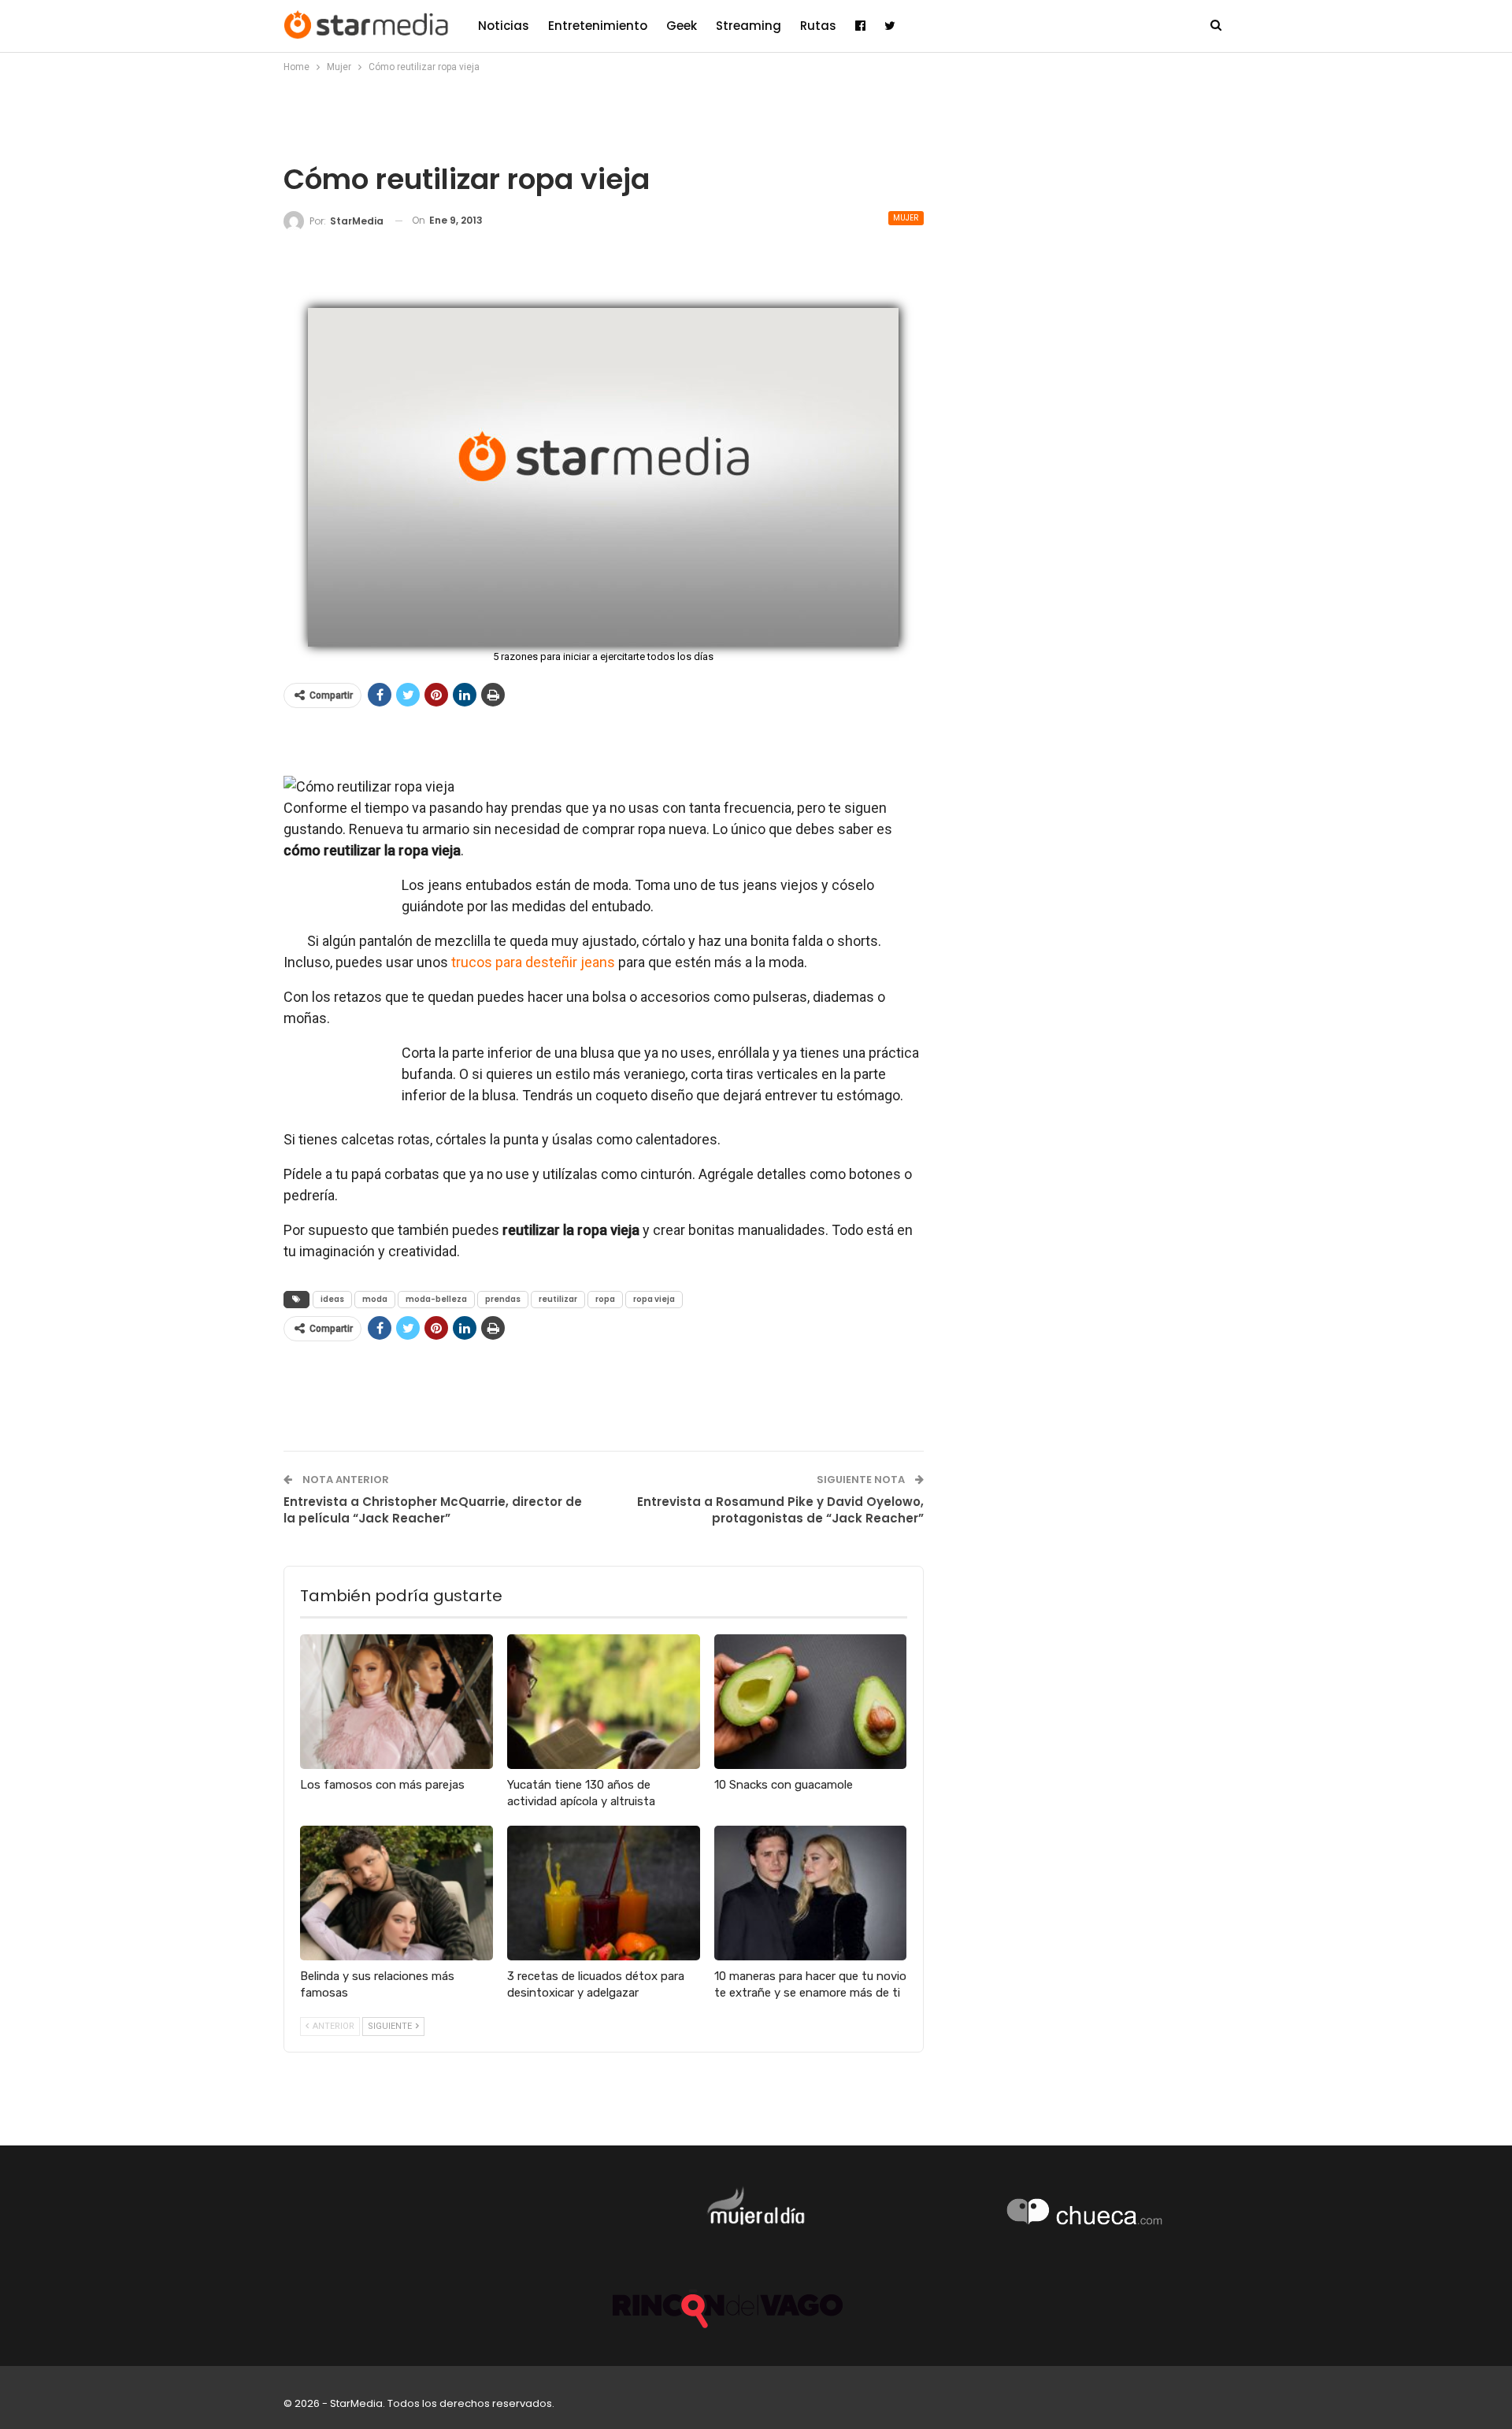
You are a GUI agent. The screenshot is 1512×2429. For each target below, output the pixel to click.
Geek (682, 26)
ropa (605, 1299)
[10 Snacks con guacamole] (811, 1702)
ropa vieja (654, 1299)
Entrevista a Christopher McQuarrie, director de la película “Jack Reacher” (433, 1510)
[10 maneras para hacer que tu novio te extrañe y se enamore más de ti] (811, 1893)
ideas (332, 1299)
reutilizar (558, 1299)
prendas (503, 1299)
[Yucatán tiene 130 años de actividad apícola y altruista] (604, 1702)
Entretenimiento (598, 26)
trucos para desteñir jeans (533, 962)
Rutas (818, 26)
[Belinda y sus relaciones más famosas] (397, 1893)
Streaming (749, 26)
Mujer (906, 218)
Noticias (504, 26)
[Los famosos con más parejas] (397, 1702)
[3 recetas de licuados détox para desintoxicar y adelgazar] (604, 1893)
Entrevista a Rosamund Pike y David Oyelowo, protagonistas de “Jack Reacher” (780, 1510)
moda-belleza (436, 1299)
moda (375, 1299)
